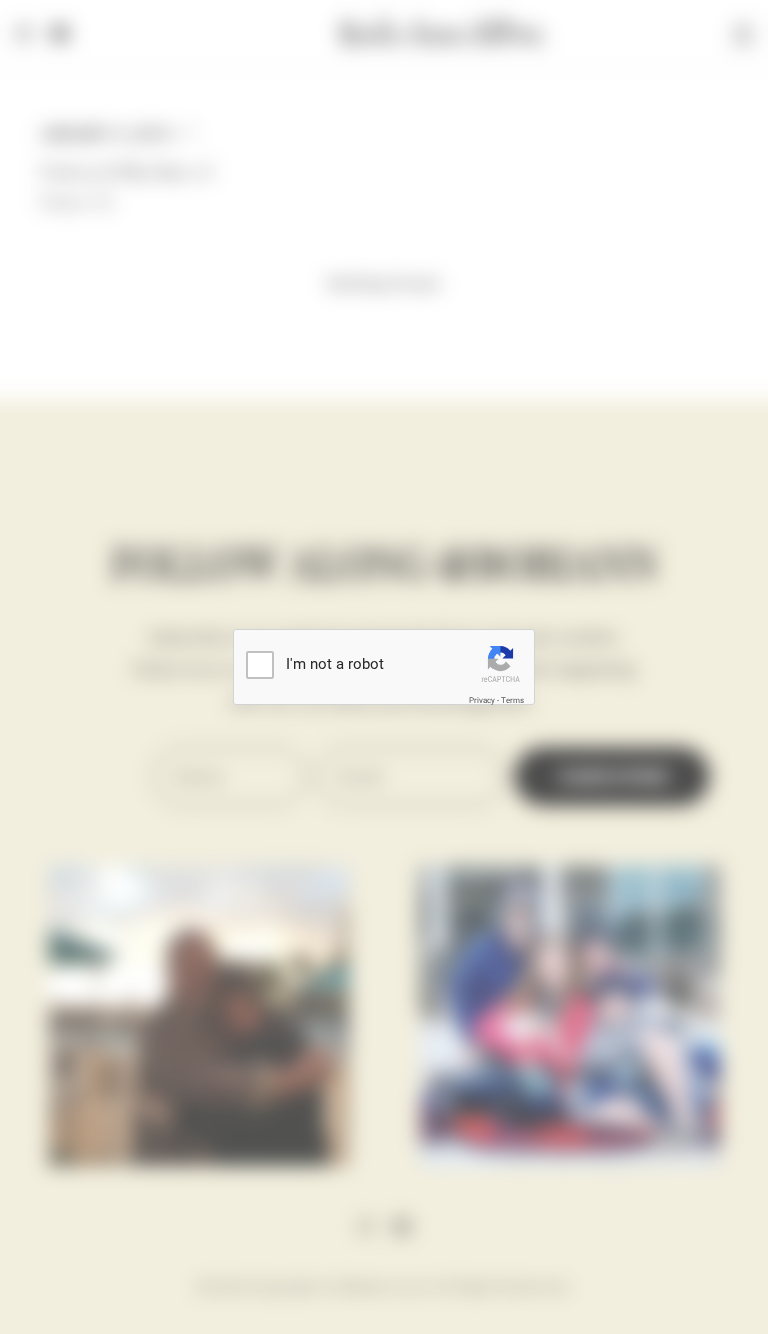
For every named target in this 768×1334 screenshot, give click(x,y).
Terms (512, 700)
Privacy (482, 700)
